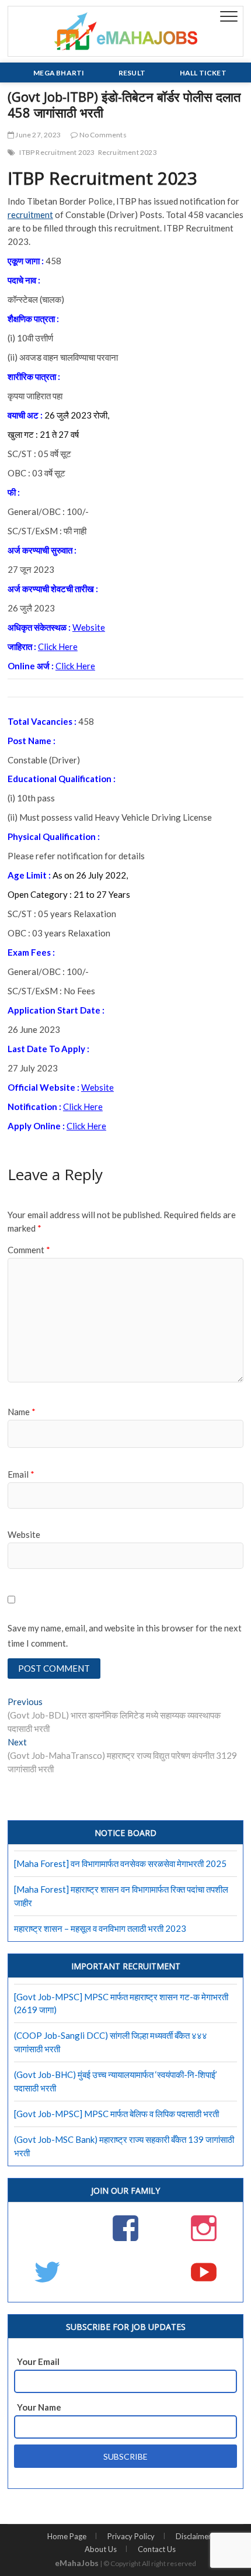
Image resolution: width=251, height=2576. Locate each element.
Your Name (39, 2407)
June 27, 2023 (37, 135)
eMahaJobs (77, 2563)
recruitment (30, 215)
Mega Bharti (59, 73)
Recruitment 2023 (128, 152)
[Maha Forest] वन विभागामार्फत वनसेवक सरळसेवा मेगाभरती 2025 (120, 1863)
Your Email (38, 2361)
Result (132, 73)
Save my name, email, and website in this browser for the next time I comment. (125, 1635)
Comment (29, 1250)
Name (22, 1412)
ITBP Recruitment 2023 (57, 152)
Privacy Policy (131, 2536)
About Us (101, 2549)
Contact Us (157, 2549)
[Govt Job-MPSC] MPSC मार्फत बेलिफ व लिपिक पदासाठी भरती (116, 2114)
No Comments (102, 135)
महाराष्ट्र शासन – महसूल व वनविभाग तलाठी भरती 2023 (100, 1928)
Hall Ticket (203, 73)
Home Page (67, 2536)
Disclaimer (194, 2536)
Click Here (58, 646)
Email (21, 1474)
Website (89, 627)
